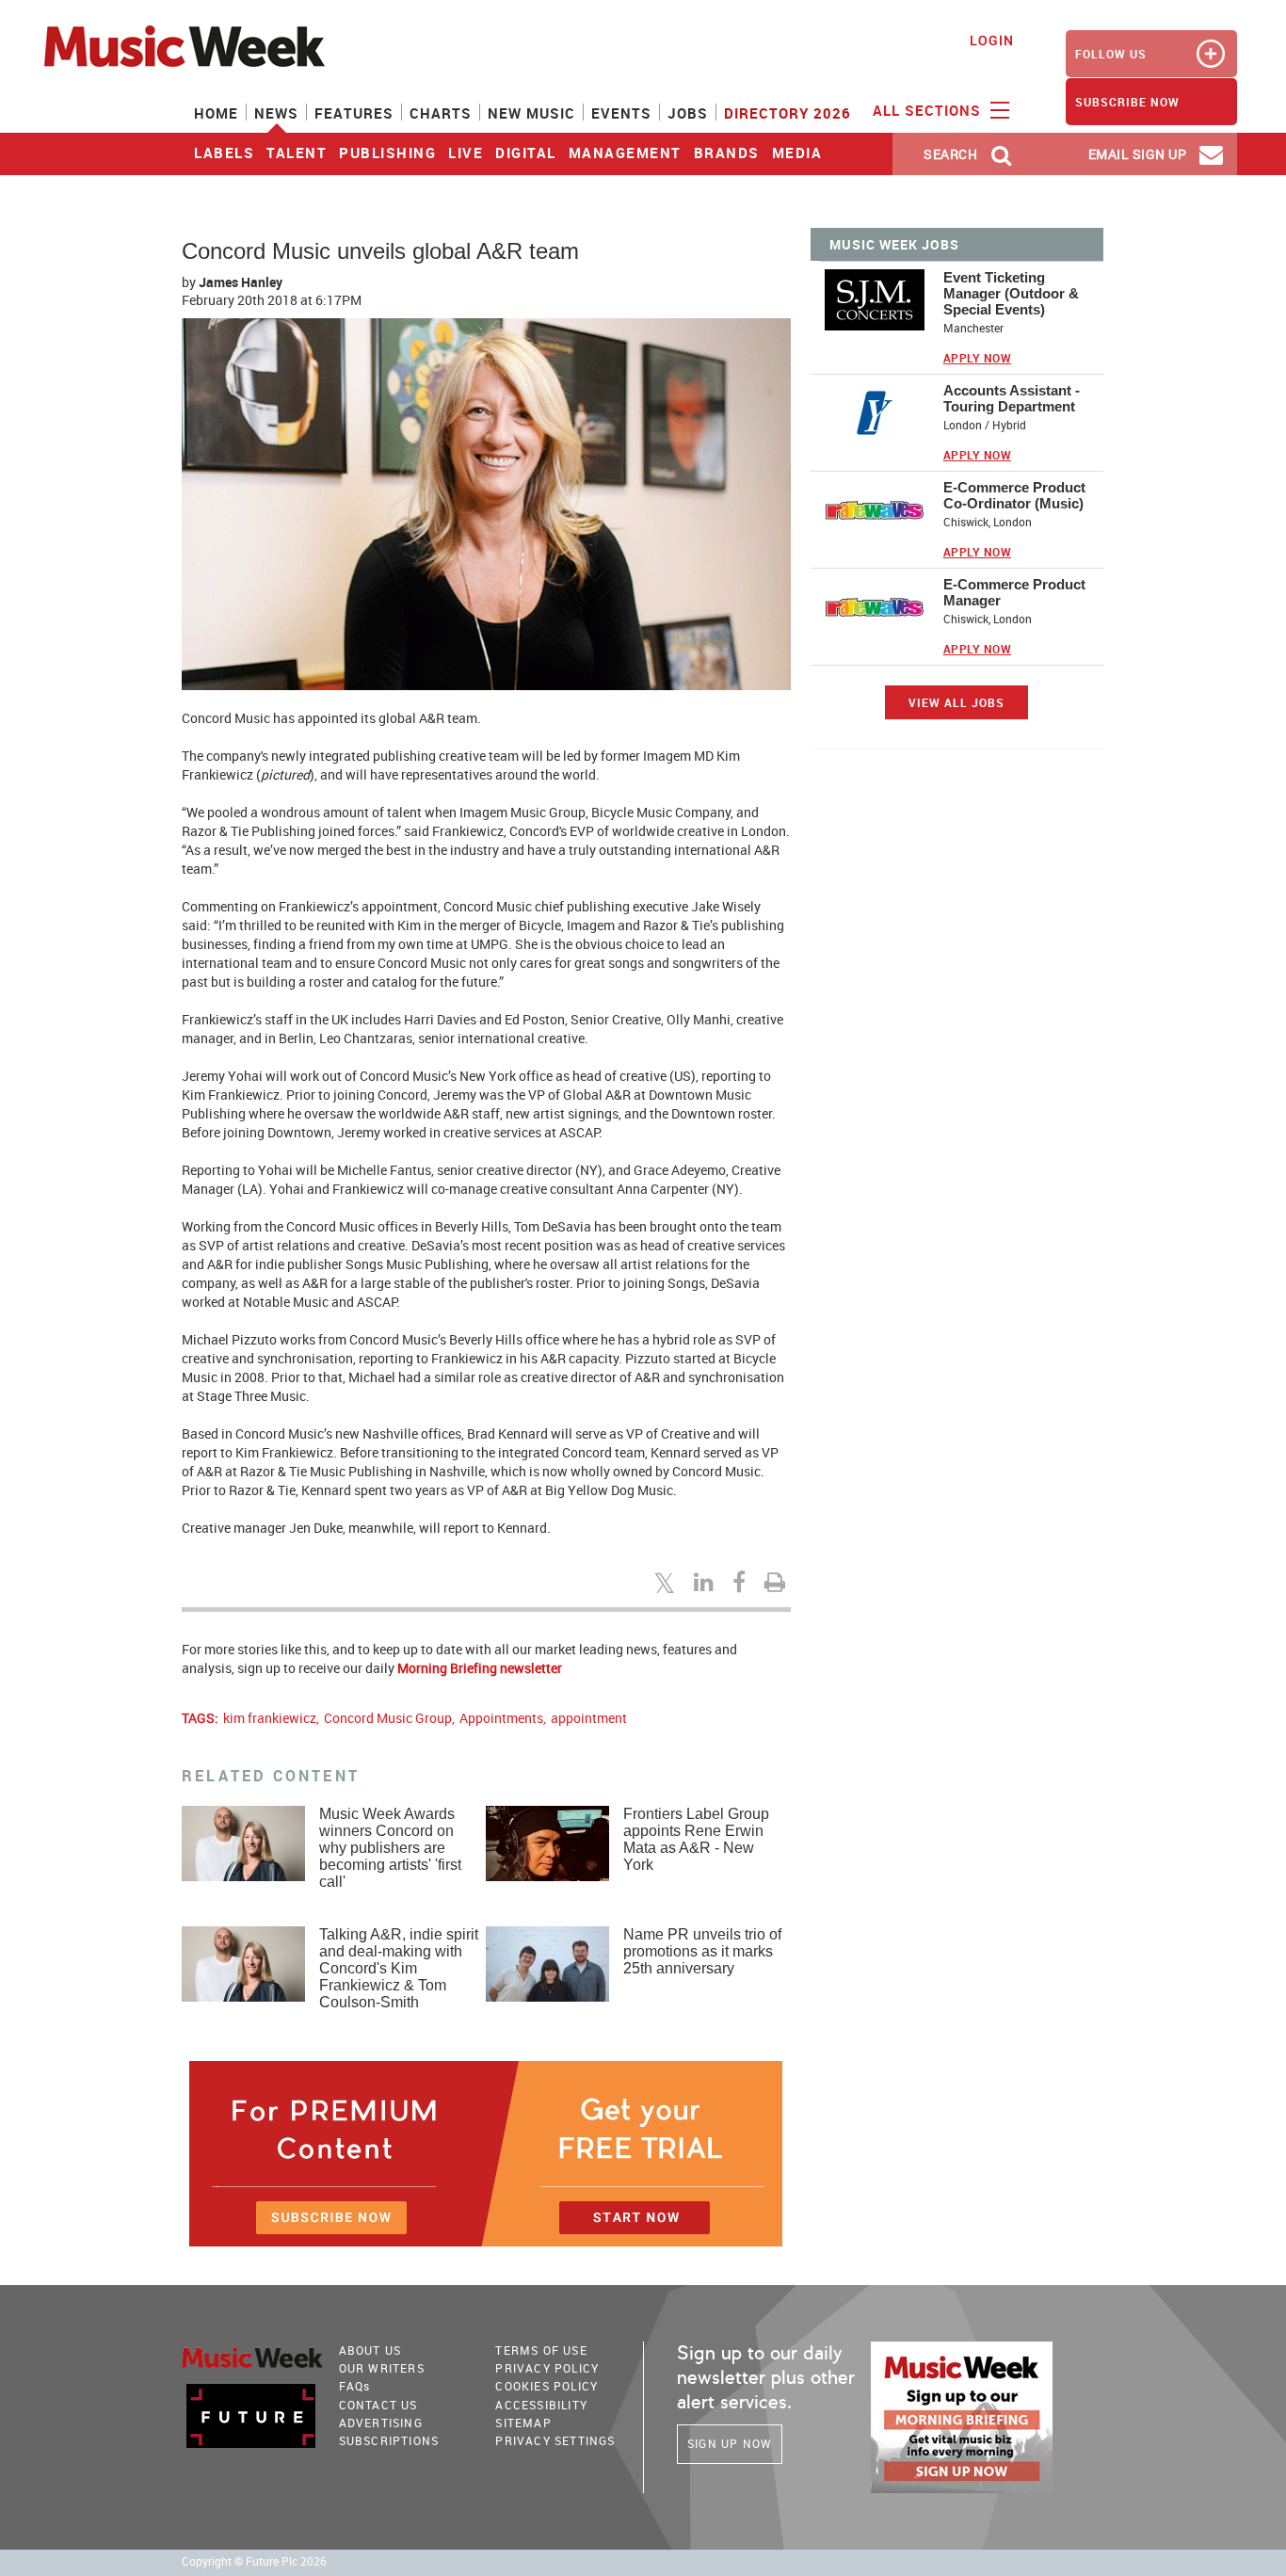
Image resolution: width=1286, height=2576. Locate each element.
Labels (224, 153)
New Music (531, 113)
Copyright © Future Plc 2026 (254, 2561)
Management (625, 153)
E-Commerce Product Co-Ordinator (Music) (1014, 495)
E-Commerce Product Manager (1014, 592)
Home (216, 113)
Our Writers (382, 2368)
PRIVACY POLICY (547, 2368)
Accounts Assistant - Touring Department (1012, 398)
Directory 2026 (788, 113)
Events (621, 113)
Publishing (387, 153)
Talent (297, 153)
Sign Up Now (730, 2443)
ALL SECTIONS (929, 110)
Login (992, 40)
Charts (441, 113)
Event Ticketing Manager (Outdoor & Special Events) (1011, 293)
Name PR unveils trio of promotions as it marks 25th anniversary (702, 1951)
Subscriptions (389, 2440)
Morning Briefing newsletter (480, 1668)
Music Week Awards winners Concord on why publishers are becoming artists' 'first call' (390, 1848)
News (276, 113)
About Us (370, 2350)
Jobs (688, 113)
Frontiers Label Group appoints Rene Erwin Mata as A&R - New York (696, 1839)
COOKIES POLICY (547, 2386)
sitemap (523, 2423)
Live (466, 153)
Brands (727, 153)
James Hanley (241, 282)
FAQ (355, 2386)
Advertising (381, 2423)
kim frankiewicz (270, 1718)
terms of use (541, 2350)
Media (797, 153)
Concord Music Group (388, 1718)
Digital (526, 153)
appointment (589, 1718)
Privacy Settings (555, 2440)
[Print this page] (778, 1582)
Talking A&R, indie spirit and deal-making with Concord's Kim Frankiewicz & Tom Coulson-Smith (399, 1968)
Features (354, 113)
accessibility (541, 2405)
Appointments (501, 1718)
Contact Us (378, 2405)
